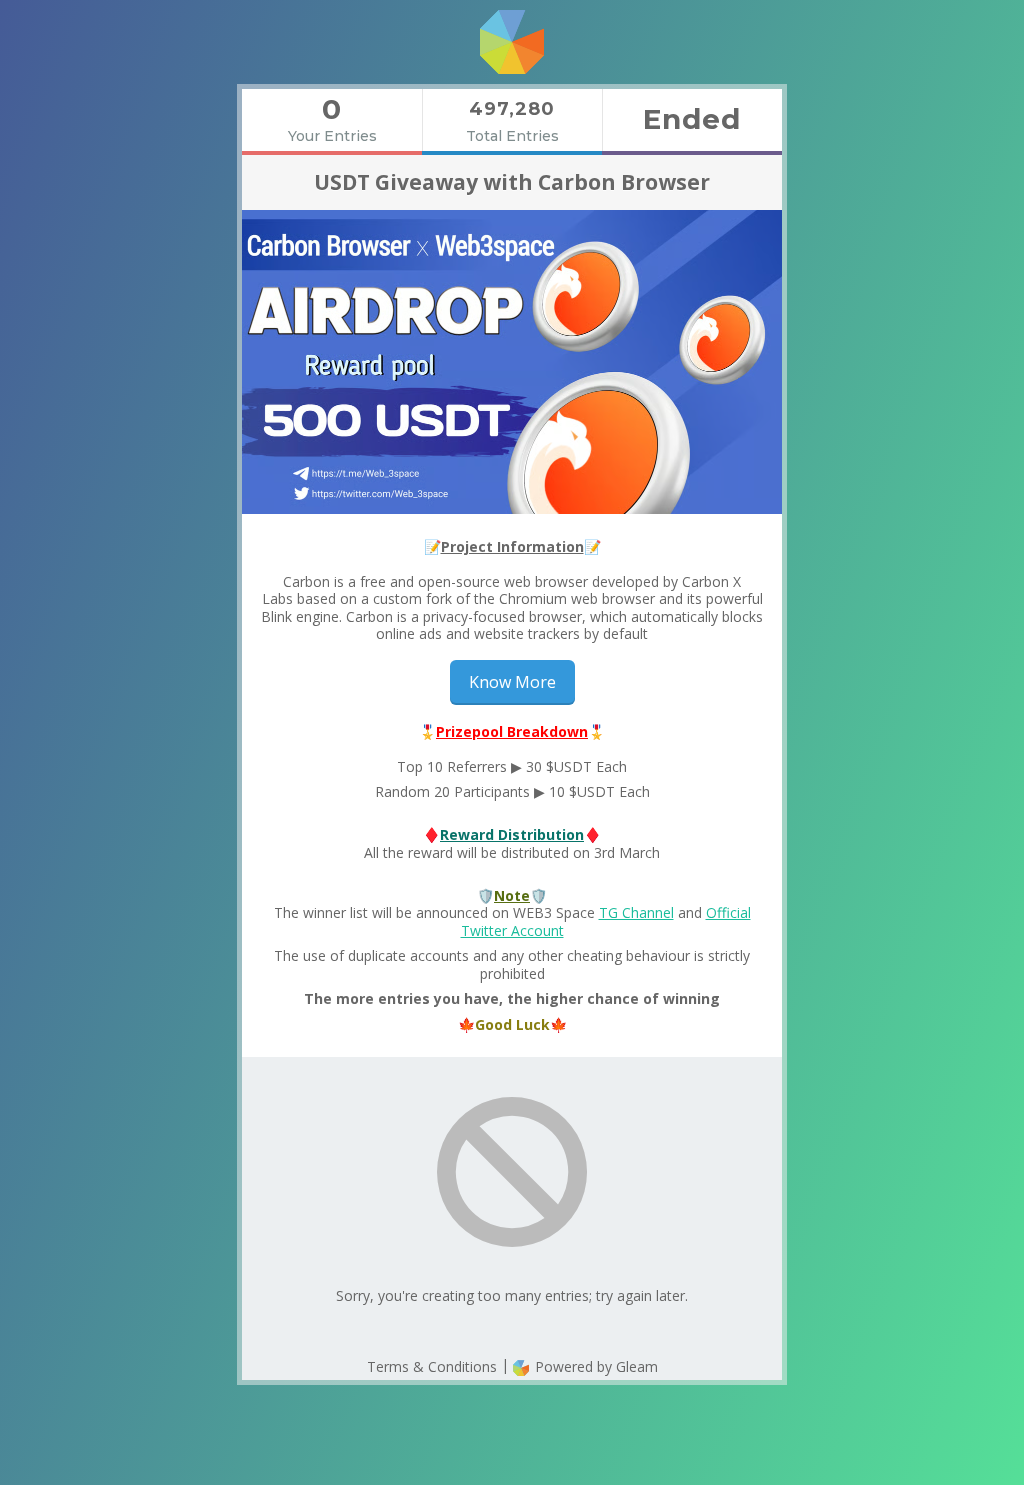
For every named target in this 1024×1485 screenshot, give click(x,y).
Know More (512, 682)
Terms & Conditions (432, 1366)
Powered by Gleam (594, 1366)
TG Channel (636, 912)
